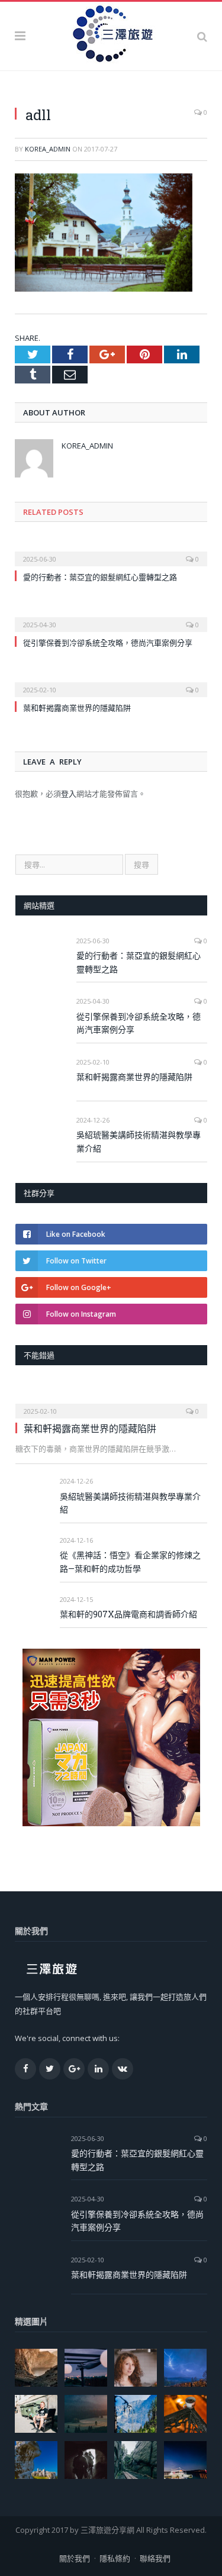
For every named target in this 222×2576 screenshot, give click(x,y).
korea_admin (48, 149)
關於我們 (75, 2558)
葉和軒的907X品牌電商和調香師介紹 (128, 1614)
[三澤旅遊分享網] (111, 34)
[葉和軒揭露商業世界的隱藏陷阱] (111, 682)
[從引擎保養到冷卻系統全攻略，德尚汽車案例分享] (111, 617)
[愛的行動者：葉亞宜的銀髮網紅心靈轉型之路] (111, 551)
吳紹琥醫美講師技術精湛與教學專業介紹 (139, 1142)
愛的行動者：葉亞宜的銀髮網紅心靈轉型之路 (100, 577)
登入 (69, 794)
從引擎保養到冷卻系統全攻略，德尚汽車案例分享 (108, 643)
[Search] (202, 36)
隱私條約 (115, 2558)
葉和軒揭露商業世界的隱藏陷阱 (77, 708)
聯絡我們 (155, 2558)
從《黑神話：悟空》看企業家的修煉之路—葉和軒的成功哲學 (130, 1562)
